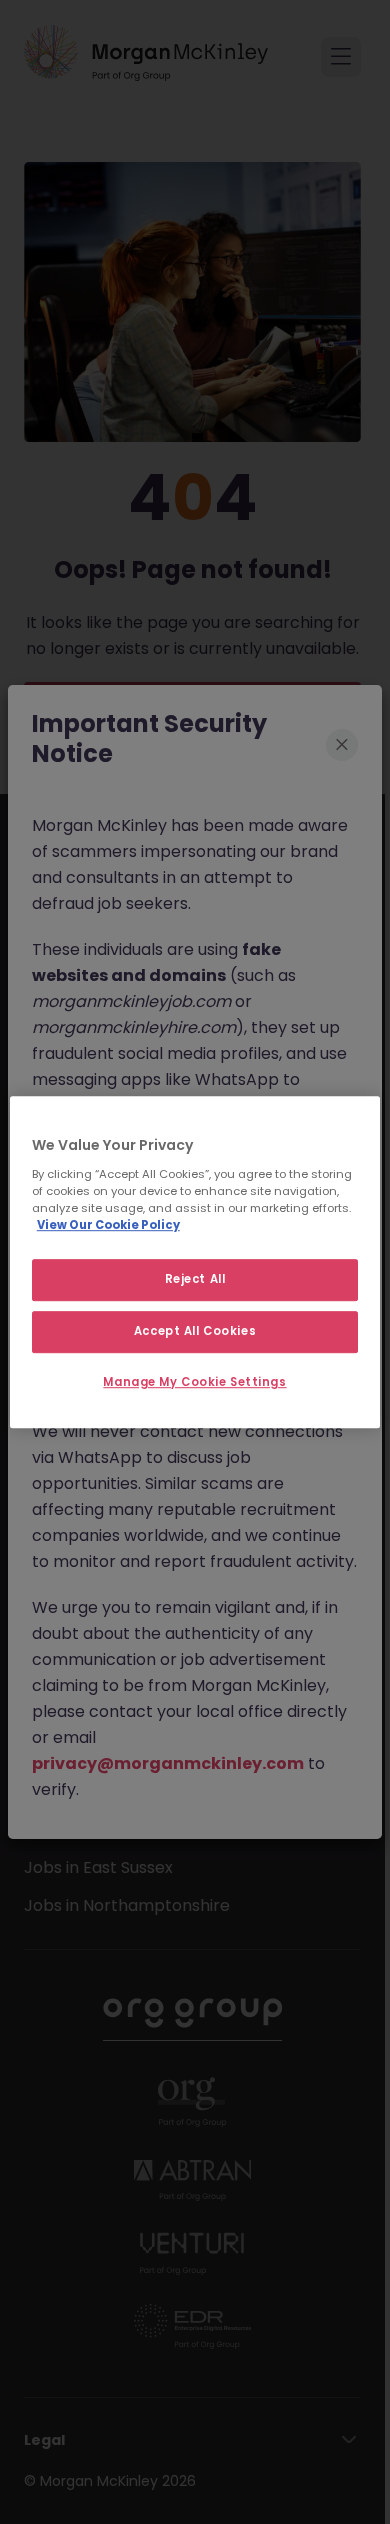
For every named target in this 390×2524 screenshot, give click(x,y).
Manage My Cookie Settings (194, 1382)
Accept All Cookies (195, 1331)
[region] (195, 1262)
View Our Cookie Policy (108, 1225)
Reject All (195, 1279)
